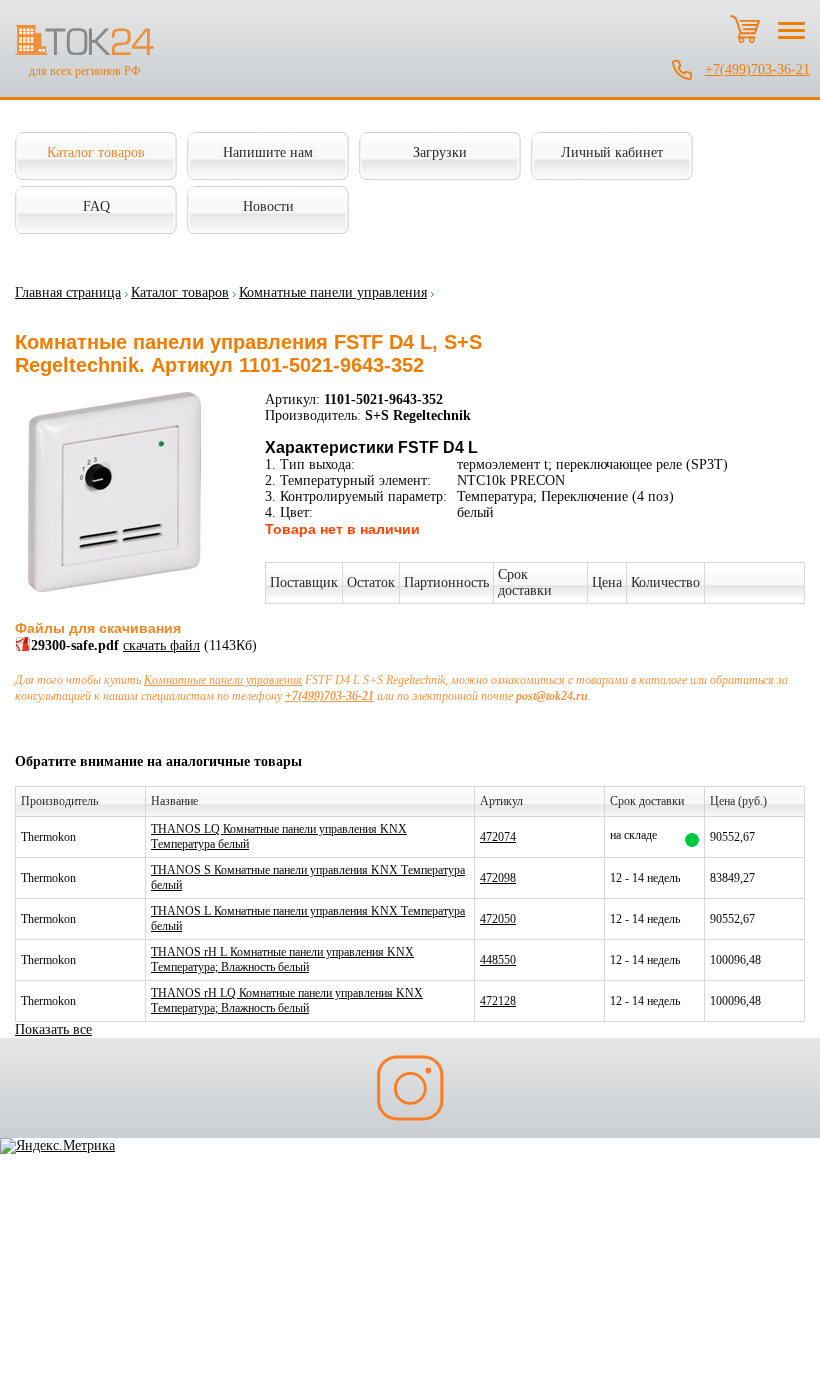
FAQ (96, 206)
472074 (498, 837)
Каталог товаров (96, 152)
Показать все (53, 1029)
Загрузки (440, 152)
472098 (498, 878)
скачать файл (161, 645)
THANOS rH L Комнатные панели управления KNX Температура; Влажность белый (282, 959)
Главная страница (68, 292)
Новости (268, 206)
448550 (498, 960)
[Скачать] (23, 647)
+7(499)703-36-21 (757, 69)
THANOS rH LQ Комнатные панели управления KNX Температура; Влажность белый (287, 1000)
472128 (498, 1001)
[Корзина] (745, 29)
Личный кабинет (612, 152)
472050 (498, 919)
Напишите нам (268, 152)
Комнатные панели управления (333, 292)
